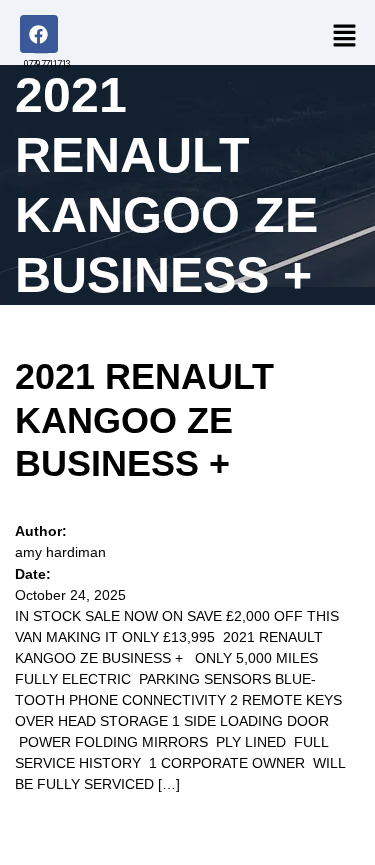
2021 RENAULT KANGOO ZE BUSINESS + (144, 419)
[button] (342, 35)
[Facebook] (39, 34)
